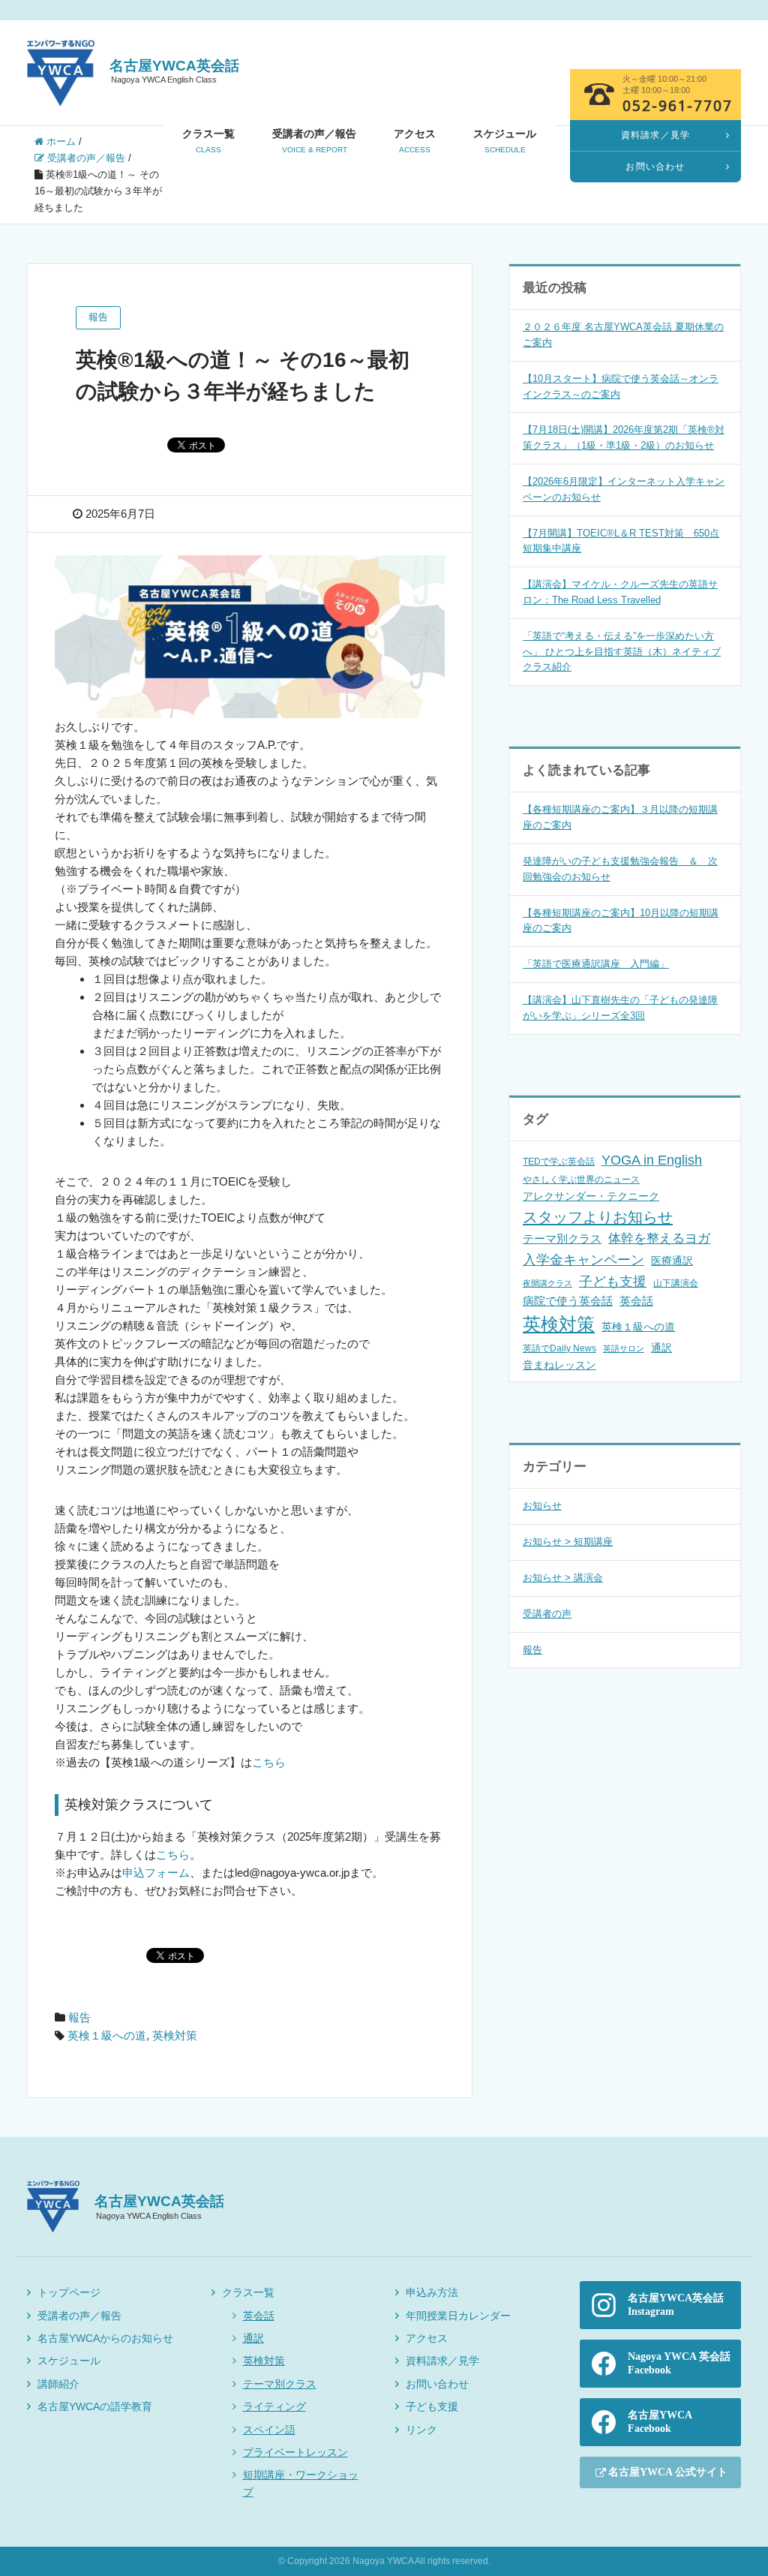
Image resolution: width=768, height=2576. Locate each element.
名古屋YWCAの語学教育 (95, 2406)
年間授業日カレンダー (458, 2316)
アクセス (415, 141)
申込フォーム (156, 1873)
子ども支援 (613, 1282)
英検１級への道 (107, 2035)
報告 (79, 2017)
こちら (269, 1762)
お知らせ (542, 1506)
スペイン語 (269, 2430)
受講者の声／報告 (314, 141)
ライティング (274, 2406)
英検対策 (175, 2035)
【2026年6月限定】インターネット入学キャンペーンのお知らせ (624, 489)
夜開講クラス (547, 1283)
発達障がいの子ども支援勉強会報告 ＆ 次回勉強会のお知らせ (620, 869)
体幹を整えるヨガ (659, 1238)
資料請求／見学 (442, 2361)
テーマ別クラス (562, 1238)
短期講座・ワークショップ (301, 2483)
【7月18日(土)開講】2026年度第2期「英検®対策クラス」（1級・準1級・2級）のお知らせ (624, 437)
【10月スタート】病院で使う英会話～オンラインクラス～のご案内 (621, 386)
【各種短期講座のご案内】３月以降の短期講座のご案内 (620, 817)
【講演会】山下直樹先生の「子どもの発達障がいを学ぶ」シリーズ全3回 (620, 1008)
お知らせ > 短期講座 (568, 1542)
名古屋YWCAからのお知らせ (105, 2338)
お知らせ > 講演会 (563, 1578)
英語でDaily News (559, 1348)
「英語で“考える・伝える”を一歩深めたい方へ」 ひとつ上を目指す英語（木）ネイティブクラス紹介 (622, 652)
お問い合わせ (437, 2384)
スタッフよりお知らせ (598, 1217)
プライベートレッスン (295, 2452)
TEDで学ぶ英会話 (559, 1162)
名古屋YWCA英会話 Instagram (676, 2305)
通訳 (661, 1348)
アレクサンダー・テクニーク (591, 1196)
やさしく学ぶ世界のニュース (581, 1180)
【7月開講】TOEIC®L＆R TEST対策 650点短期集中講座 (621, 541)
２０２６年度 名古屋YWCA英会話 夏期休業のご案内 (623, 335)
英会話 (636, 1301)
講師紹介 (58, 2384)
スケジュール (505, 141)
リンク (421, 2430)
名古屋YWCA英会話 (174, 71)
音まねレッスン (559, 1365)
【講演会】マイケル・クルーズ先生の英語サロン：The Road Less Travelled (620, 592)
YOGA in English (652, 1160)
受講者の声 (547, 1614)
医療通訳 (672, 1261)
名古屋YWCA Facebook (660, 2422)
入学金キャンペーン (583, 1260)
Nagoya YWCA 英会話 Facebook (679, 2363)
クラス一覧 (208, 141)
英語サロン (624, 1348)
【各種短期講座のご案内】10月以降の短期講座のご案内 (621, 921)
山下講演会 (676, 1283)
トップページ (69, 2292)
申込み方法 (432, 2292)
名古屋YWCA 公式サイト (668, 2472)
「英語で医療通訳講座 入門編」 (596, 964)
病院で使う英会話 (568, 1301)
